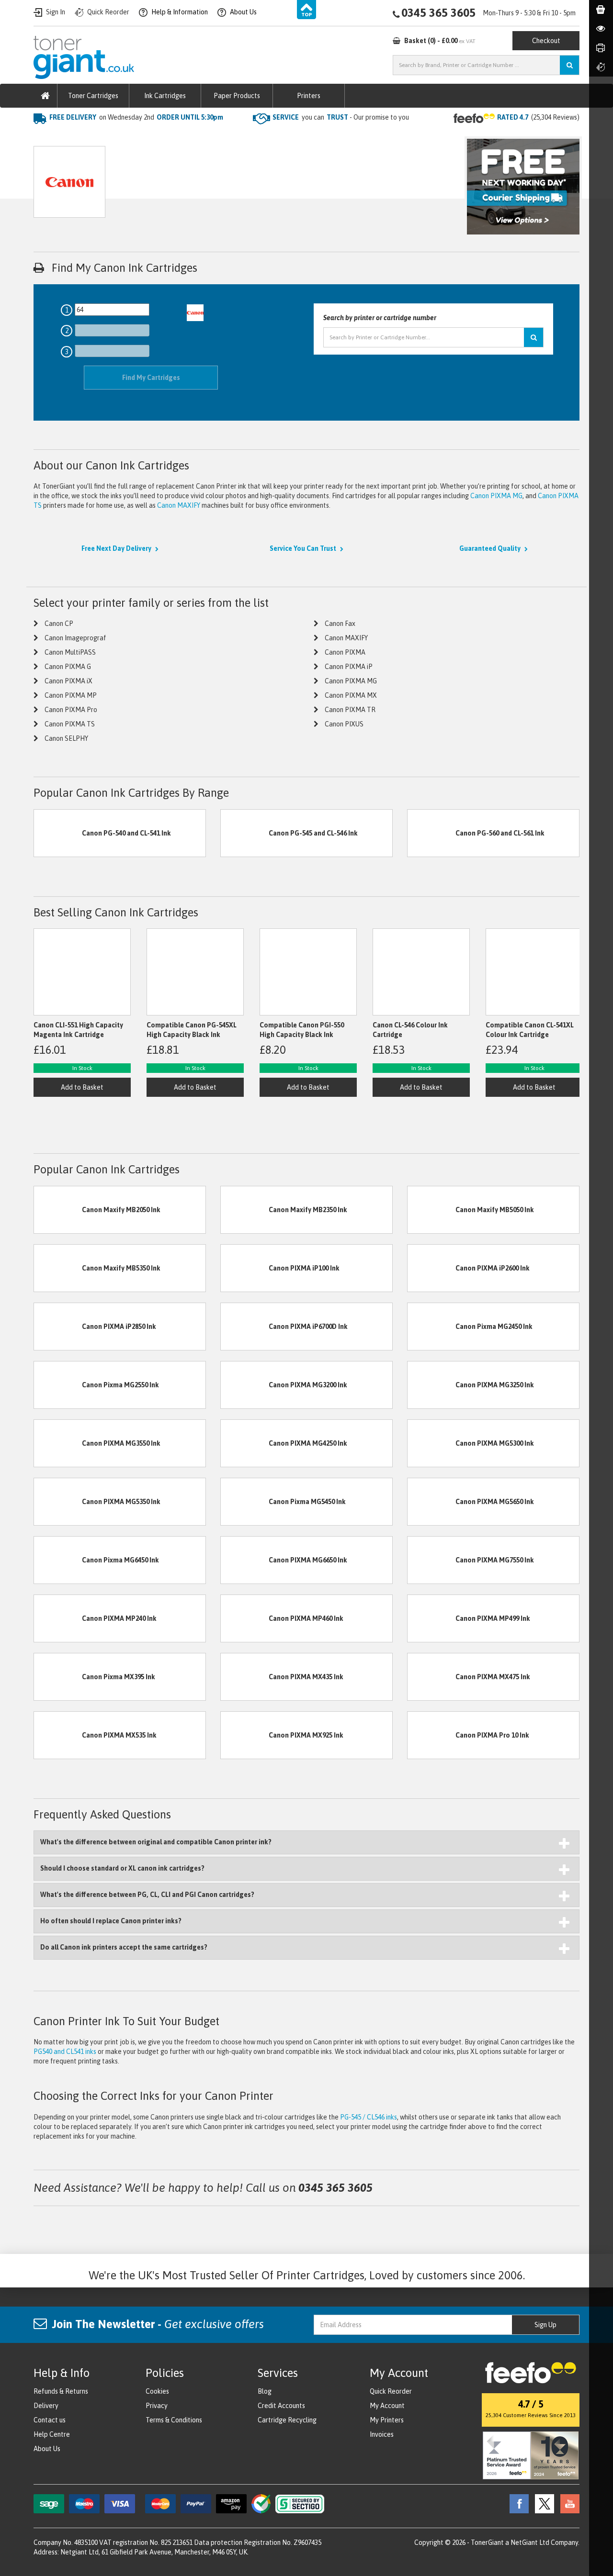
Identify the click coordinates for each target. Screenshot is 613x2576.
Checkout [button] (546, 41)
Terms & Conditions (174, 2420)
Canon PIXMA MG (496, 496)
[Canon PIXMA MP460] (245, 1617)
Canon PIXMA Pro (71, 710)
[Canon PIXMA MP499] (431, 1617)
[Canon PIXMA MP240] (58, 1617)
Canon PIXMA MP (71, 695)
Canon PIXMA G (68, 667)
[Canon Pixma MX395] (58, 1676)
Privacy (157, 2406)
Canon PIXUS (344, 724)
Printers (309, 96)
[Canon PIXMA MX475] (431, 1676)
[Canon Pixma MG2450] (431, 1326)
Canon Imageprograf (75, 638)
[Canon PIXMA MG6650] (245, 1559)
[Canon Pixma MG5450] (245, 1501)
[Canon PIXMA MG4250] (245, 1442)
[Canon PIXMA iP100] (245, 1267)
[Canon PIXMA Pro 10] (431, 1734)
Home (42, 136)
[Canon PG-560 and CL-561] (431, 833)
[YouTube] (568, 2503)
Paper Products (237, 96)
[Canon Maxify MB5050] (431, 1209)
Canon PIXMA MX (351, 695)
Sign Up (545, 2325)
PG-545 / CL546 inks (369, 2117)
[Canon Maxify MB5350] (58, 1267)
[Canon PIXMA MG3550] (58, 1442)
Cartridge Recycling (287, 2420)
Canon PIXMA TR (350, 710)
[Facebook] (517, 2503)
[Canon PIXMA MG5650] (431, 1501)
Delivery (46, 2406)
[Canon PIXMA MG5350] (58, 1501)
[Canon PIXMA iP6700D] (245, 1326)
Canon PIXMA (345, 652)
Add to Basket (82, 1087)
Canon (124, 136)
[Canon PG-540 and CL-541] (58, 833)
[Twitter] (542, 2503)
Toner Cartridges (93, 96)
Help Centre (52, 2434)
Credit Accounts (281, 2406)
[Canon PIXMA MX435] (245, 1676)
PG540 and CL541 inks (65, 2052)
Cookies (157, 2391)
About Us (47, 2449)
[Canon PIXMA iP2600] (431, 1267)
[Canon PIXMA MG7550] (431, 1559)
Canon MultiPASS (70, 652)
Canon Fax (340, 624)
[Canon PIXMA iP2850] (58, 1326)
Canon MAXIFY (179, 505)
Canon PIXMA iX (68, 681)
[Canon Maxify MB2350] (245, 1209)
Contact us (50, 2420)
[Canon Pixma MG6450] (58, 1559)
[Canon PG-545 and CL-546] (245, 833)
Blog (265, 2391)
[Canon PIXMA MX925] (245, 1734)
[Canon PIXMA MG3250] (431, 1384)
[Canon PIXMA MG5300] (431, 1442)
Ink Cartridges (165, 96)
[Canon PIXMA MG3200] (245, 1384)
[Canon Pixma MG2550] (58, 1384)
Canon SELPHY (66, 738)
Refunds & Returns (61, 2391)
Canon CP (59, 624)
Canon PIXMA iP (349, 667)
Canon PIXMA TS (70, 724)
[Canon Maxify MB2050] (58, 1209)
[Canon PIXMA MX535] (58, 1734)
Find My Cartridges (151, 378)
